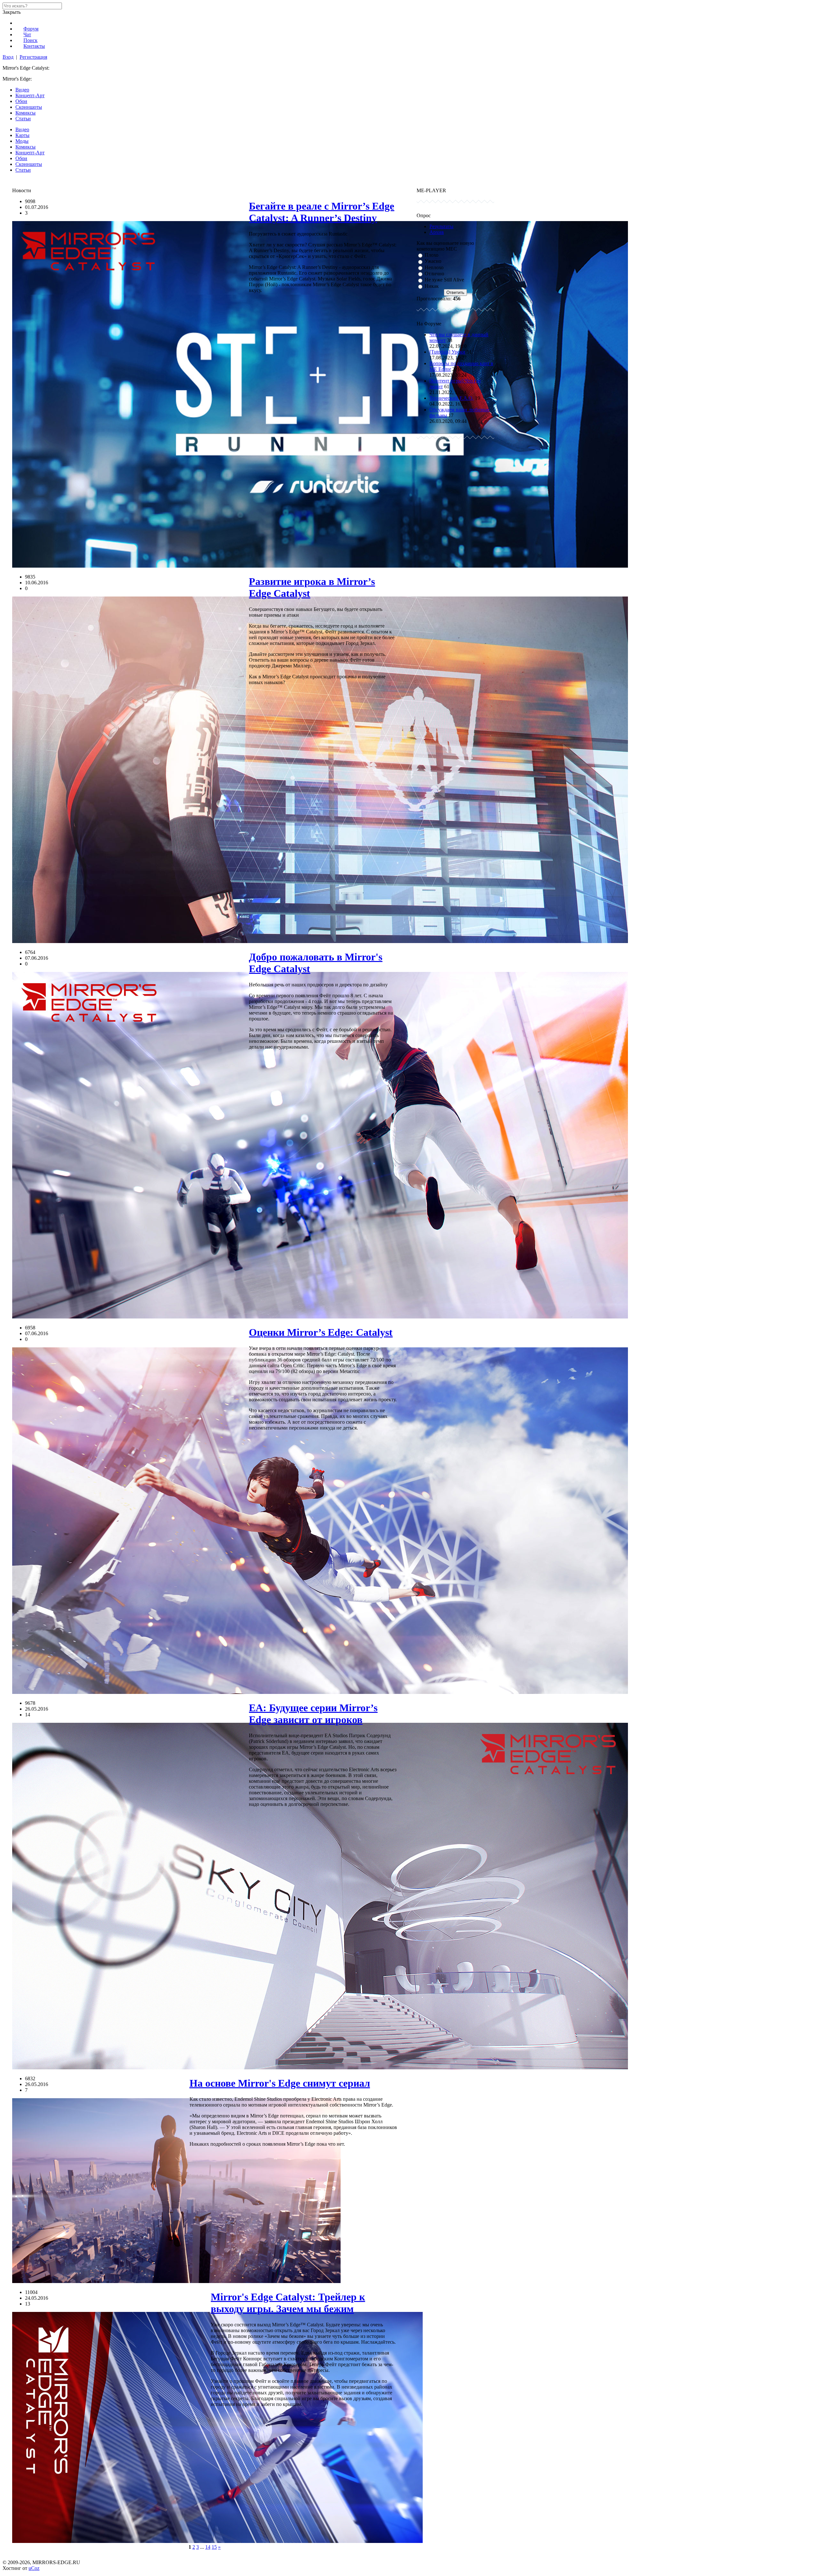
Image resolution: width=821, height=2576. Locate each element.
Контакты (34, 46)
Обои (21, 101)
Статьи (23, 119)
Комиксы (25, 113)
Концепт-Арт (30, 95)
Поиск (30, 40)
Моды (22, 141)
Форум (31, 29)
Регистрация (33, 57)
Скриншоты (29, 107)
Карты (22, 135)
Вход (8, 57)
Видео (22, 90)
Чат (27, 34)
